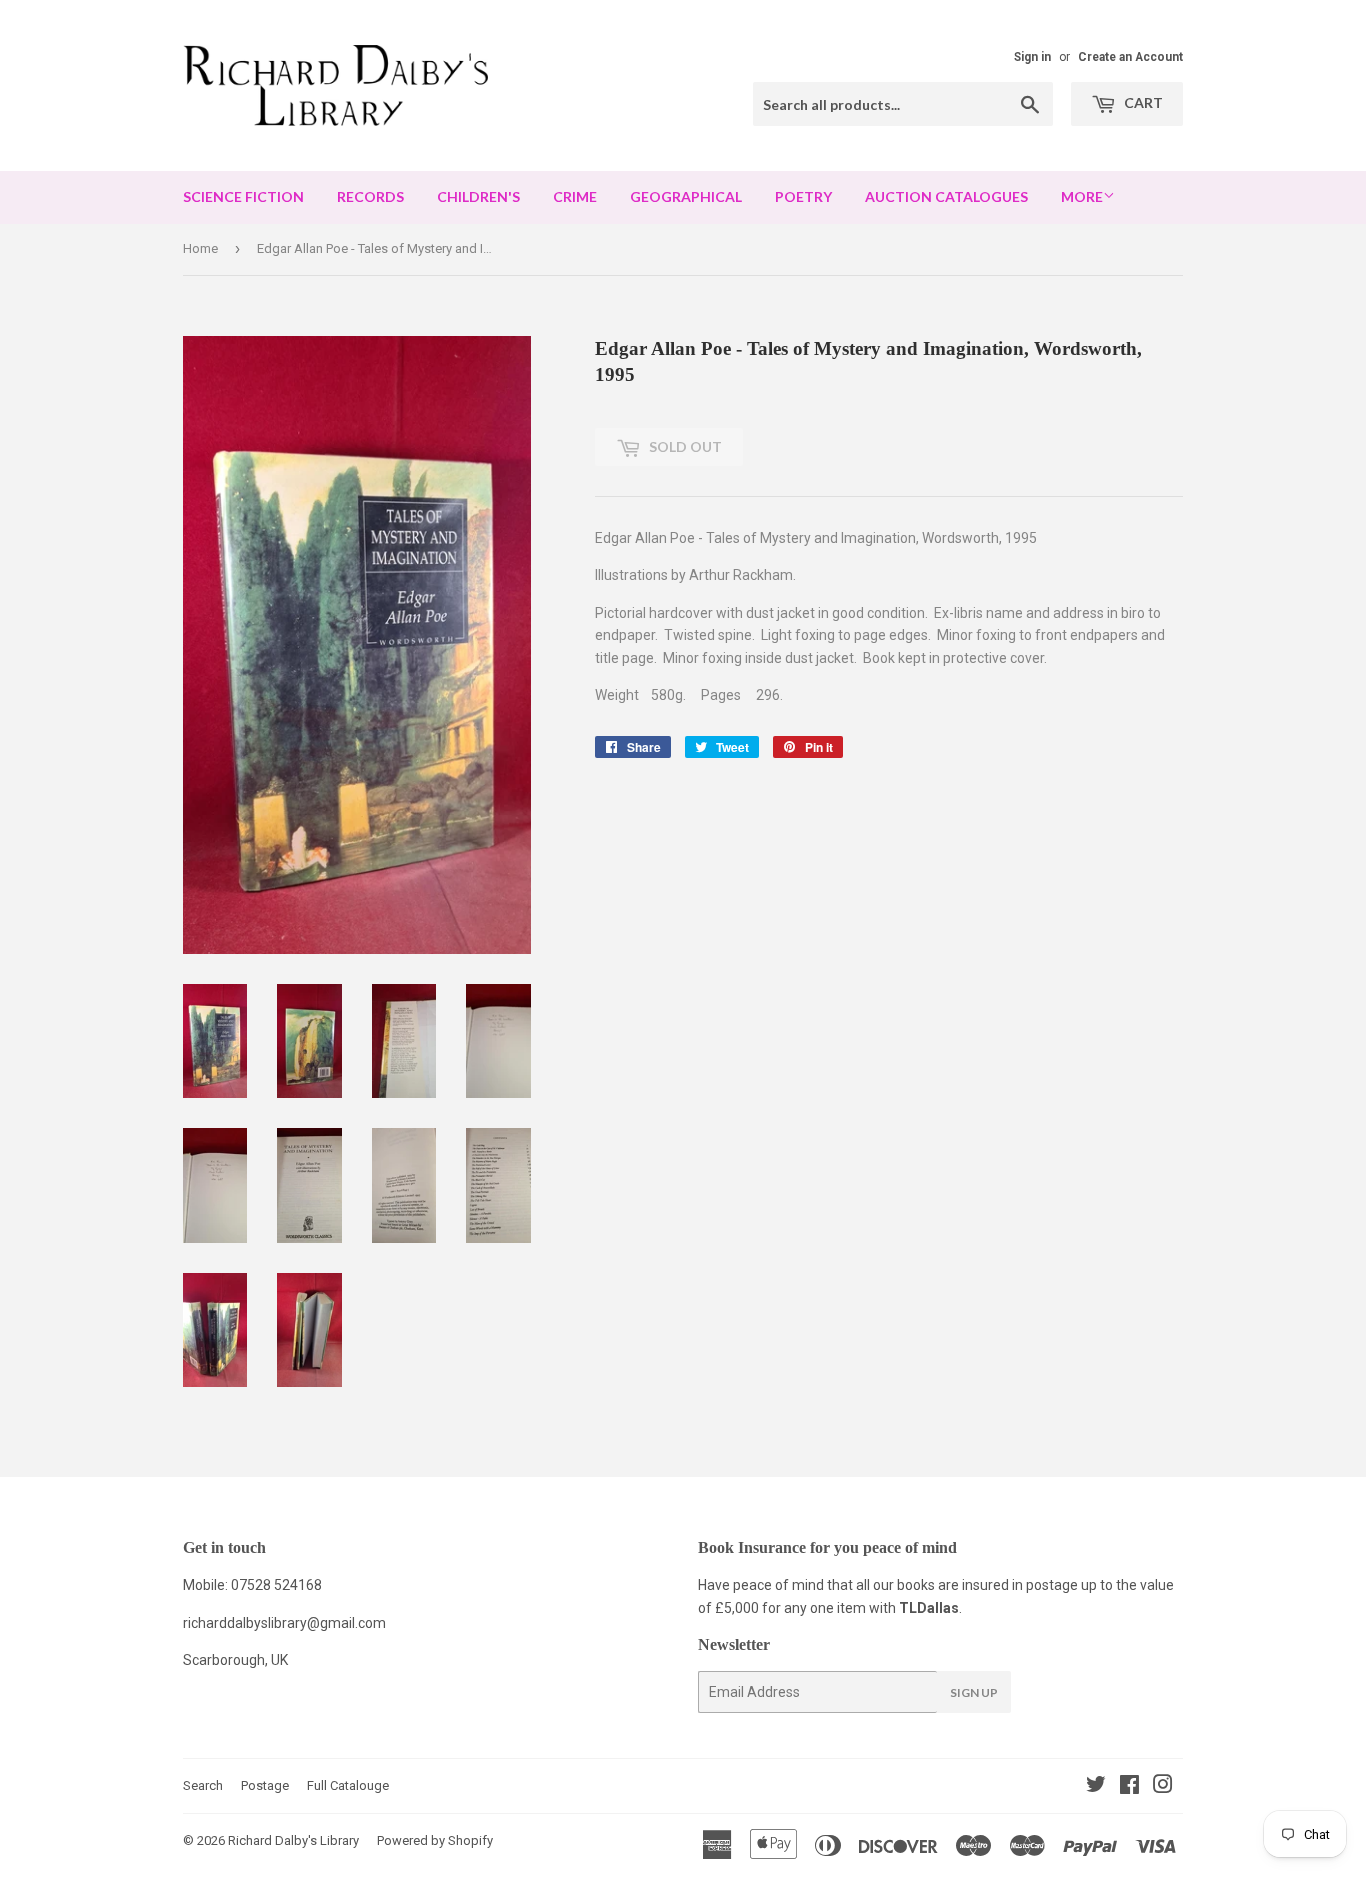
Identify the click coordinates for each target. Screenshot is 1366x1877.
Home (200, 248)
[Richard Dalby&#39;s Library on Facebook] (1129, 1787)
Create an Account (1130, 57)
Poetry (803, 196)
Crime (575, 196)
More (1082, 196)
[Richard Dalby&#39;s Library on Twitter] (1096, 1787)
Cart (1142, 102)
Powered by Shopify (435, 1840)
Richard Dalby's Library (293, 1840)
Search (203, 1785)
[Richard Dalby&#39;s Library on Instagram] (1163, 1787)
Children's (478, 196)
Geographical (686, 196)
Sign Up (974, 1692)
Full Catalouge (348, 1785)
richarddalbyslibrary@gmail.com (284, 1623)
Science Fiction (243, 196)
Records (370, 196)
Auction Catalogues (946, 196)
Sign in (1032, 57)
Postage (265, 1785)
